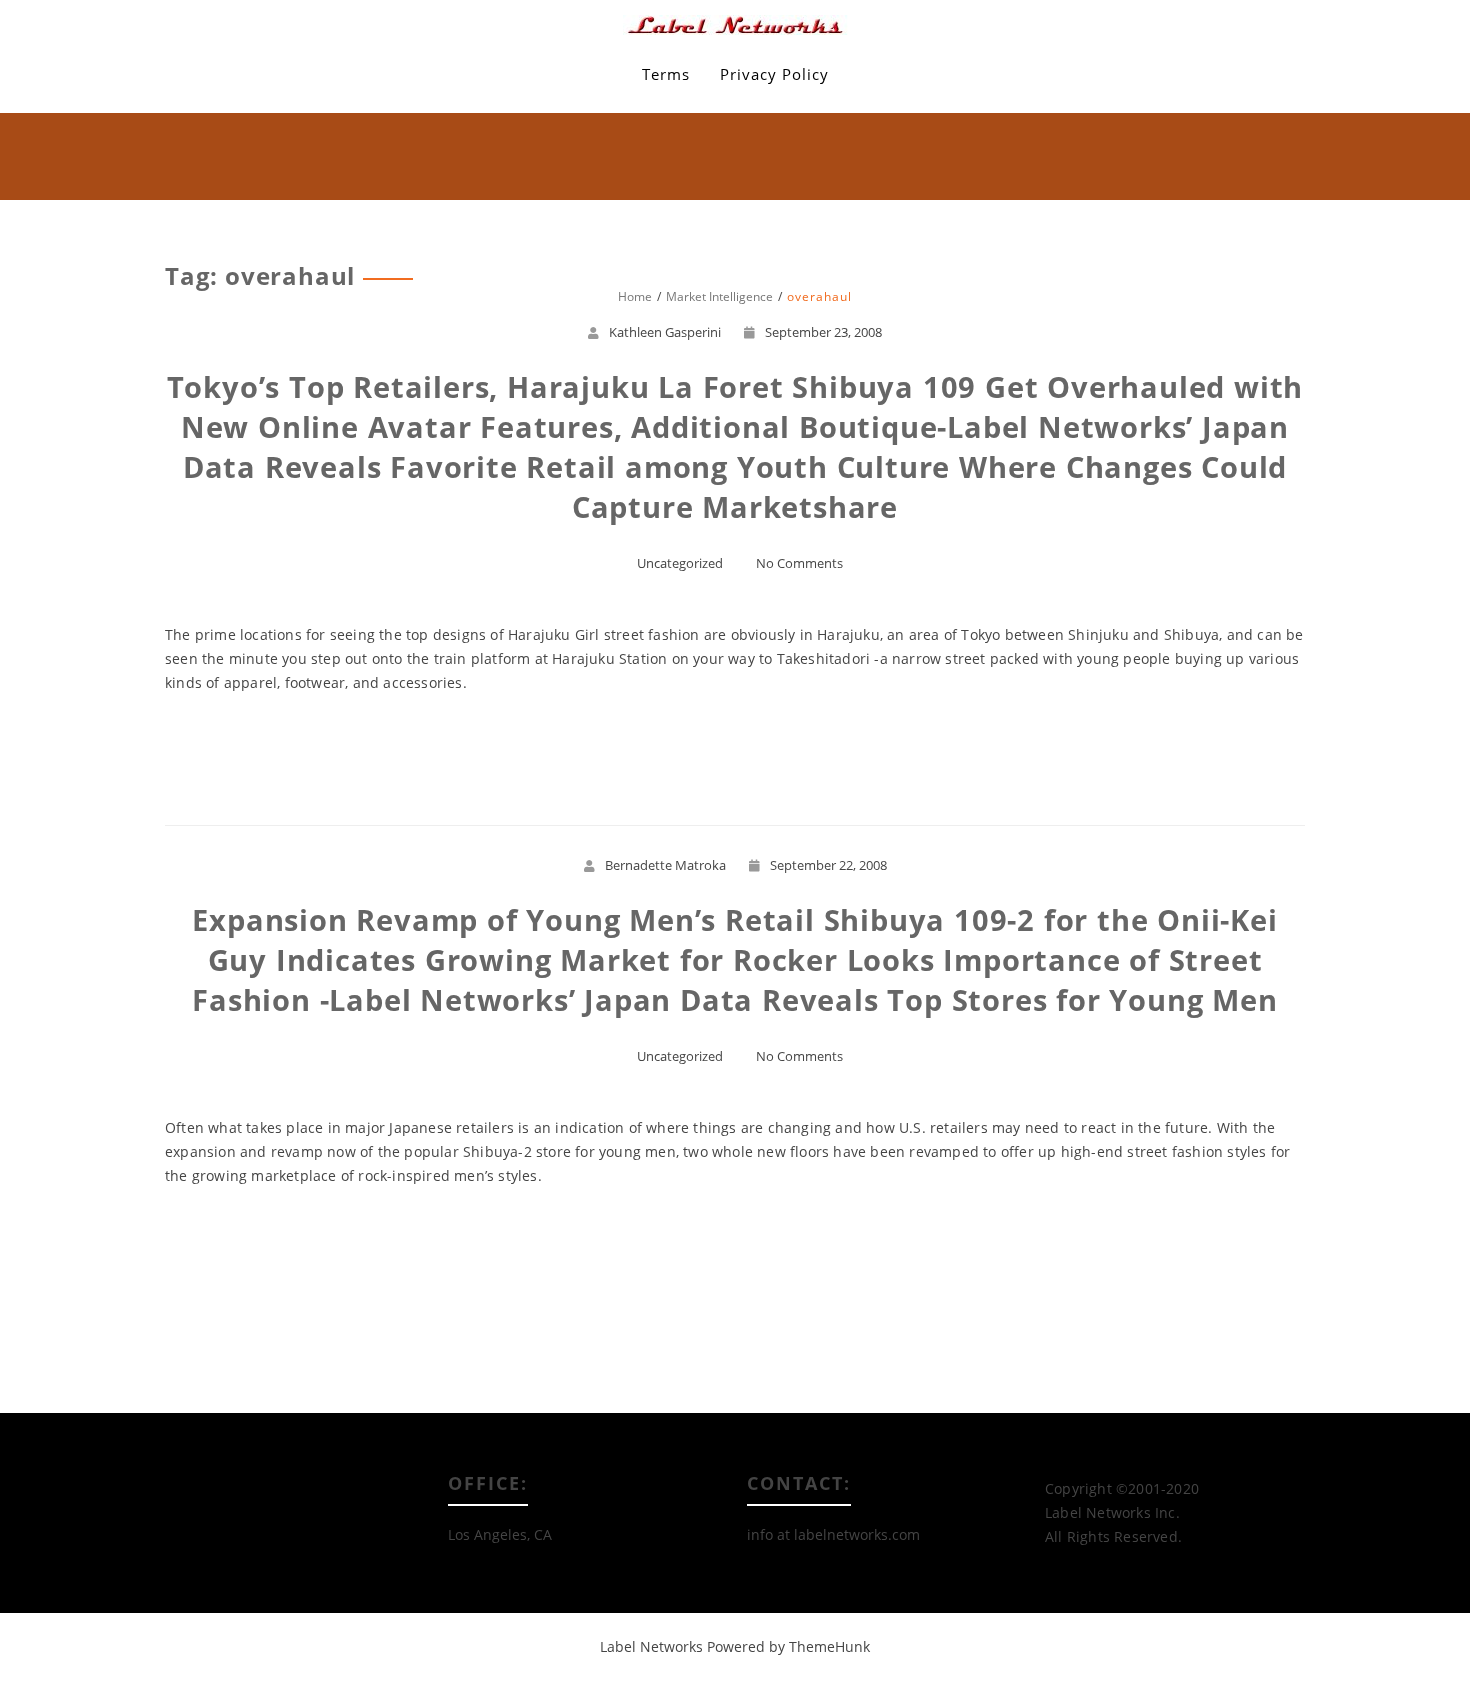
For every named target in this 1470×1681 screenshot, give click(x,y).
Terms (666, 74)
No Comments (799, 563)
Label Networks (651, 1646)
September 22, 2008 (828, 865)
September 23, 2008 (823, 332)
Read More (735, 755)
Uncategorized (680, 563)
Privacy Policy (774, 74)
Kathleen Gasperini (665, 332)
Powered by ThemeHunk (788, 1646)
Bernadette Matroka (665, 865)
